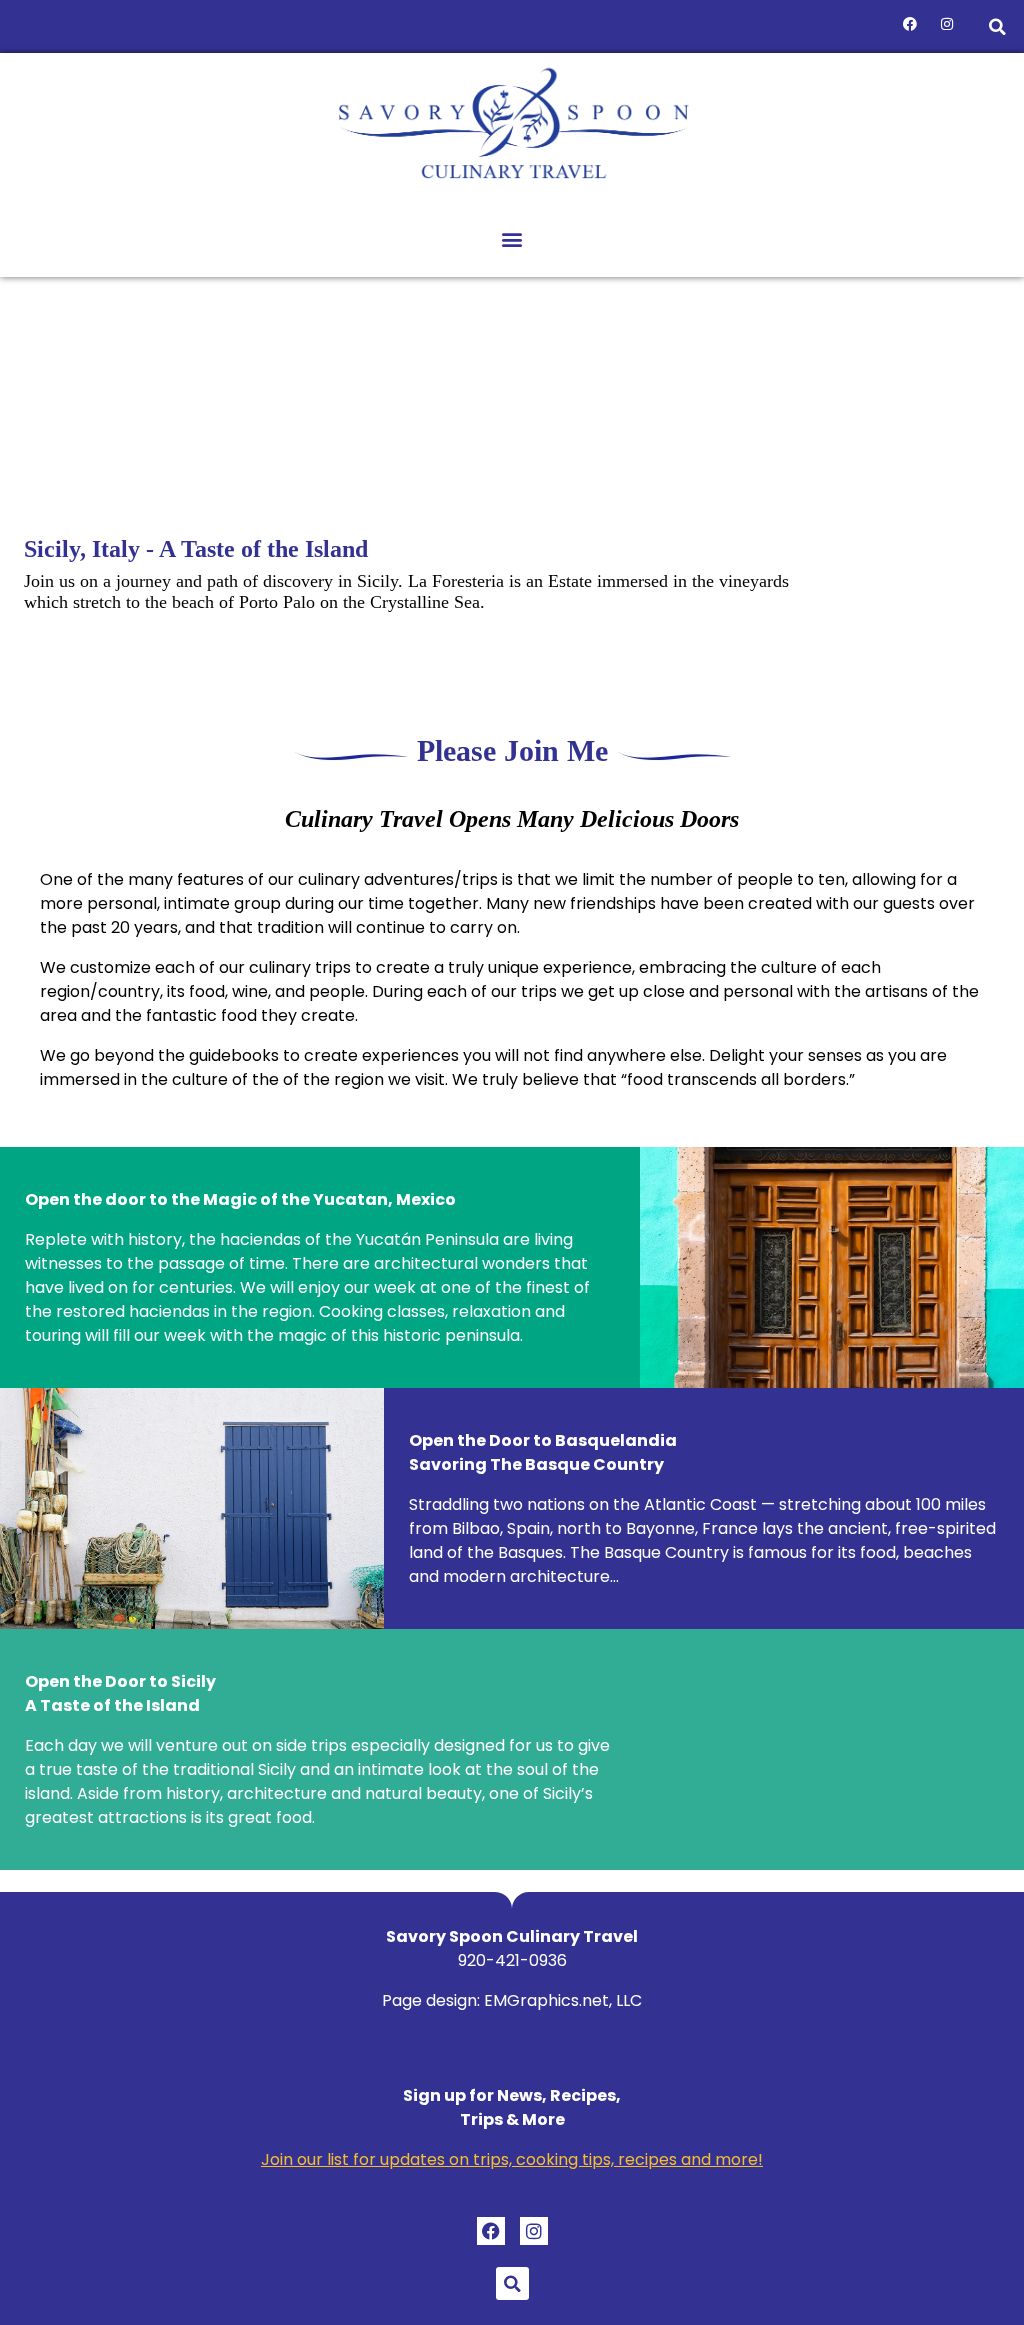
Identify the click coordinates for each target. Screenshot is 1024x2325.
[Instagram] (947, 24)
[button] (997, 26)
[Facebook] (910, 24)
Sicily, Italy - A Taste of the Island (196, 549)
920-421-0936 (512, 1960)
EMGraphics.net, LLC (563, 2000)
